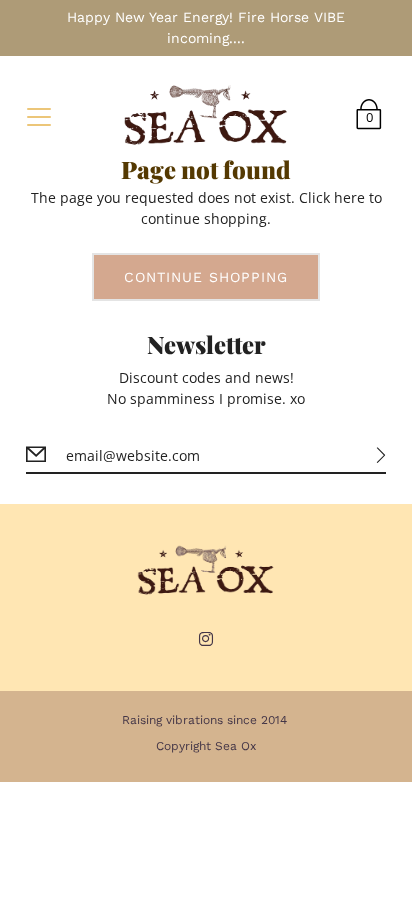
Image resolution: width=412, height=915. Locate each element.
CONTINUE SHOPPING (206, 277)
